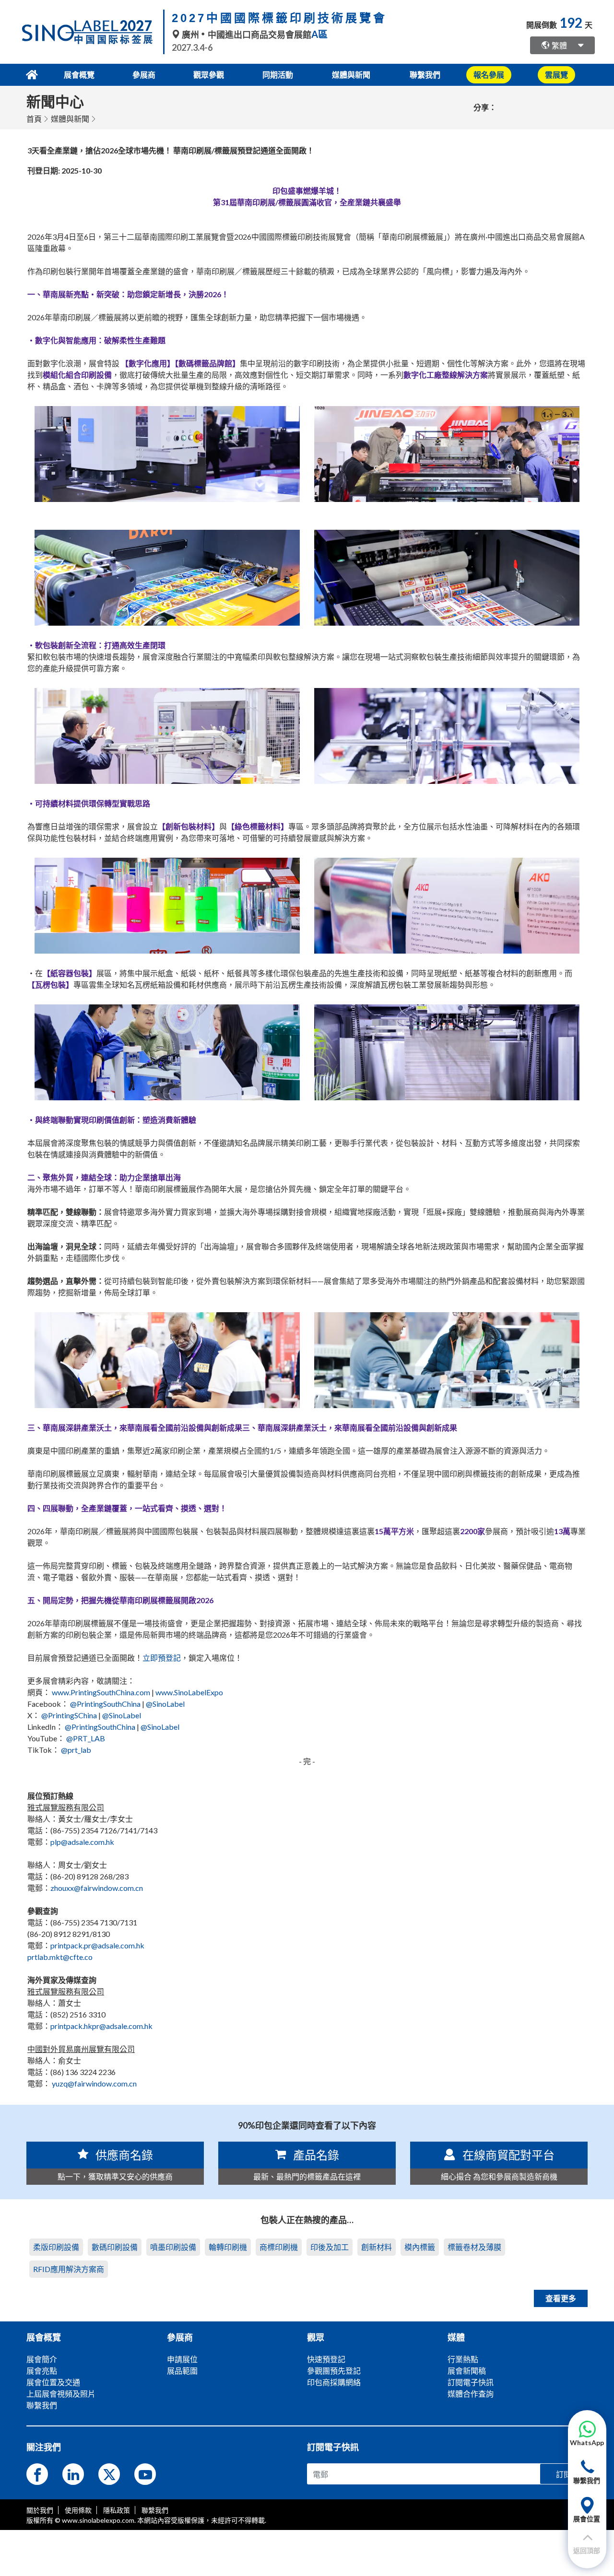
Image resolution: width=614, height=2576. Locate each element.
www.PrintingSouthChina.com (101, 1692)
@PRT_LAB (86, 1738)
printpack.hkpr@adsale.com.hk (101, 2026)
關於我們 (40, 2510)
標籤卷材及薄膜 (474, 2247)
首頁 (34, 119)
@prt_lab (76, 1750)
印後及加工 (330, 2247)
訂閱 (564, 2474)
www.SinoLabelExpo (189, 1692)
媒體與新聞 (70, 119)
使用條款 (78, 2510)
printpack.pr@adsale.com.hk (97, 1945)
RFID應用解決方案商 (69, 2269)
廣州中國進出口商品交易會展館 (254, 35)
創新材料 (377, 2247)
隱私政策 (117, 2510)
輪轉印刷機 (228, 2247)
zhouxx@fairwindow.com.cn (97, 1888)
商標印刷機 (279, 2247)
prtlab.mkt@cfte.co (60, 1957)
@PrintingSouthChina (105, 1704)
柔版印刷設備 (56, 2247)
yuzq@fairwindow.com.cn (94, 2083)
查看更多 (561, 2298)
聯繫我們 (425, 75)
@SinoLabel (165, 1704)
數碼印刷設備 (115, 2247)
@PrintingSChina (69, 1715)
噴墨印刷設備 (173, 2247)
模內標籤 (420, 2247)
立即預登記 (162, 1658)
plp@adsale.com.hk (82, 1842)
